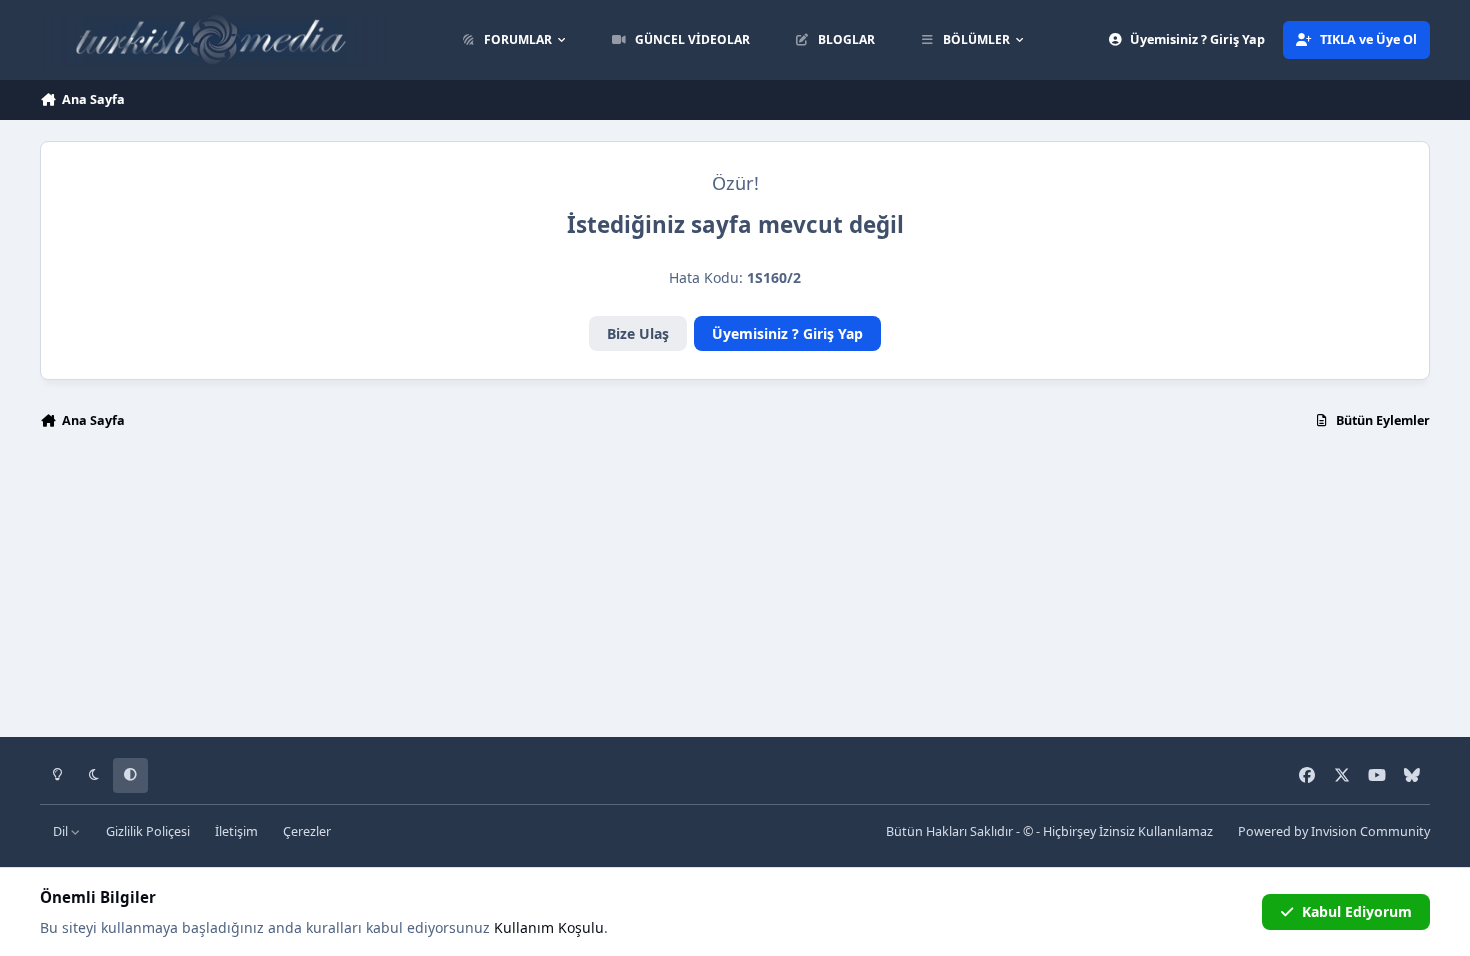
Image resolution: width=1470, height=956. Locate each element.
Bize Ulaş (638, 333)
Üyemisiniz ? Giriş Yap (787, 333)
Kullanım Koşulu (549, 927)
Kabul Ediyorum (1357, 911)
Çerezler (307, 831)
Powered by (1334, 831)
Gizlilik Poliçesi (148, 831)
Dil (62, 831)
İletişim (236, 831)
